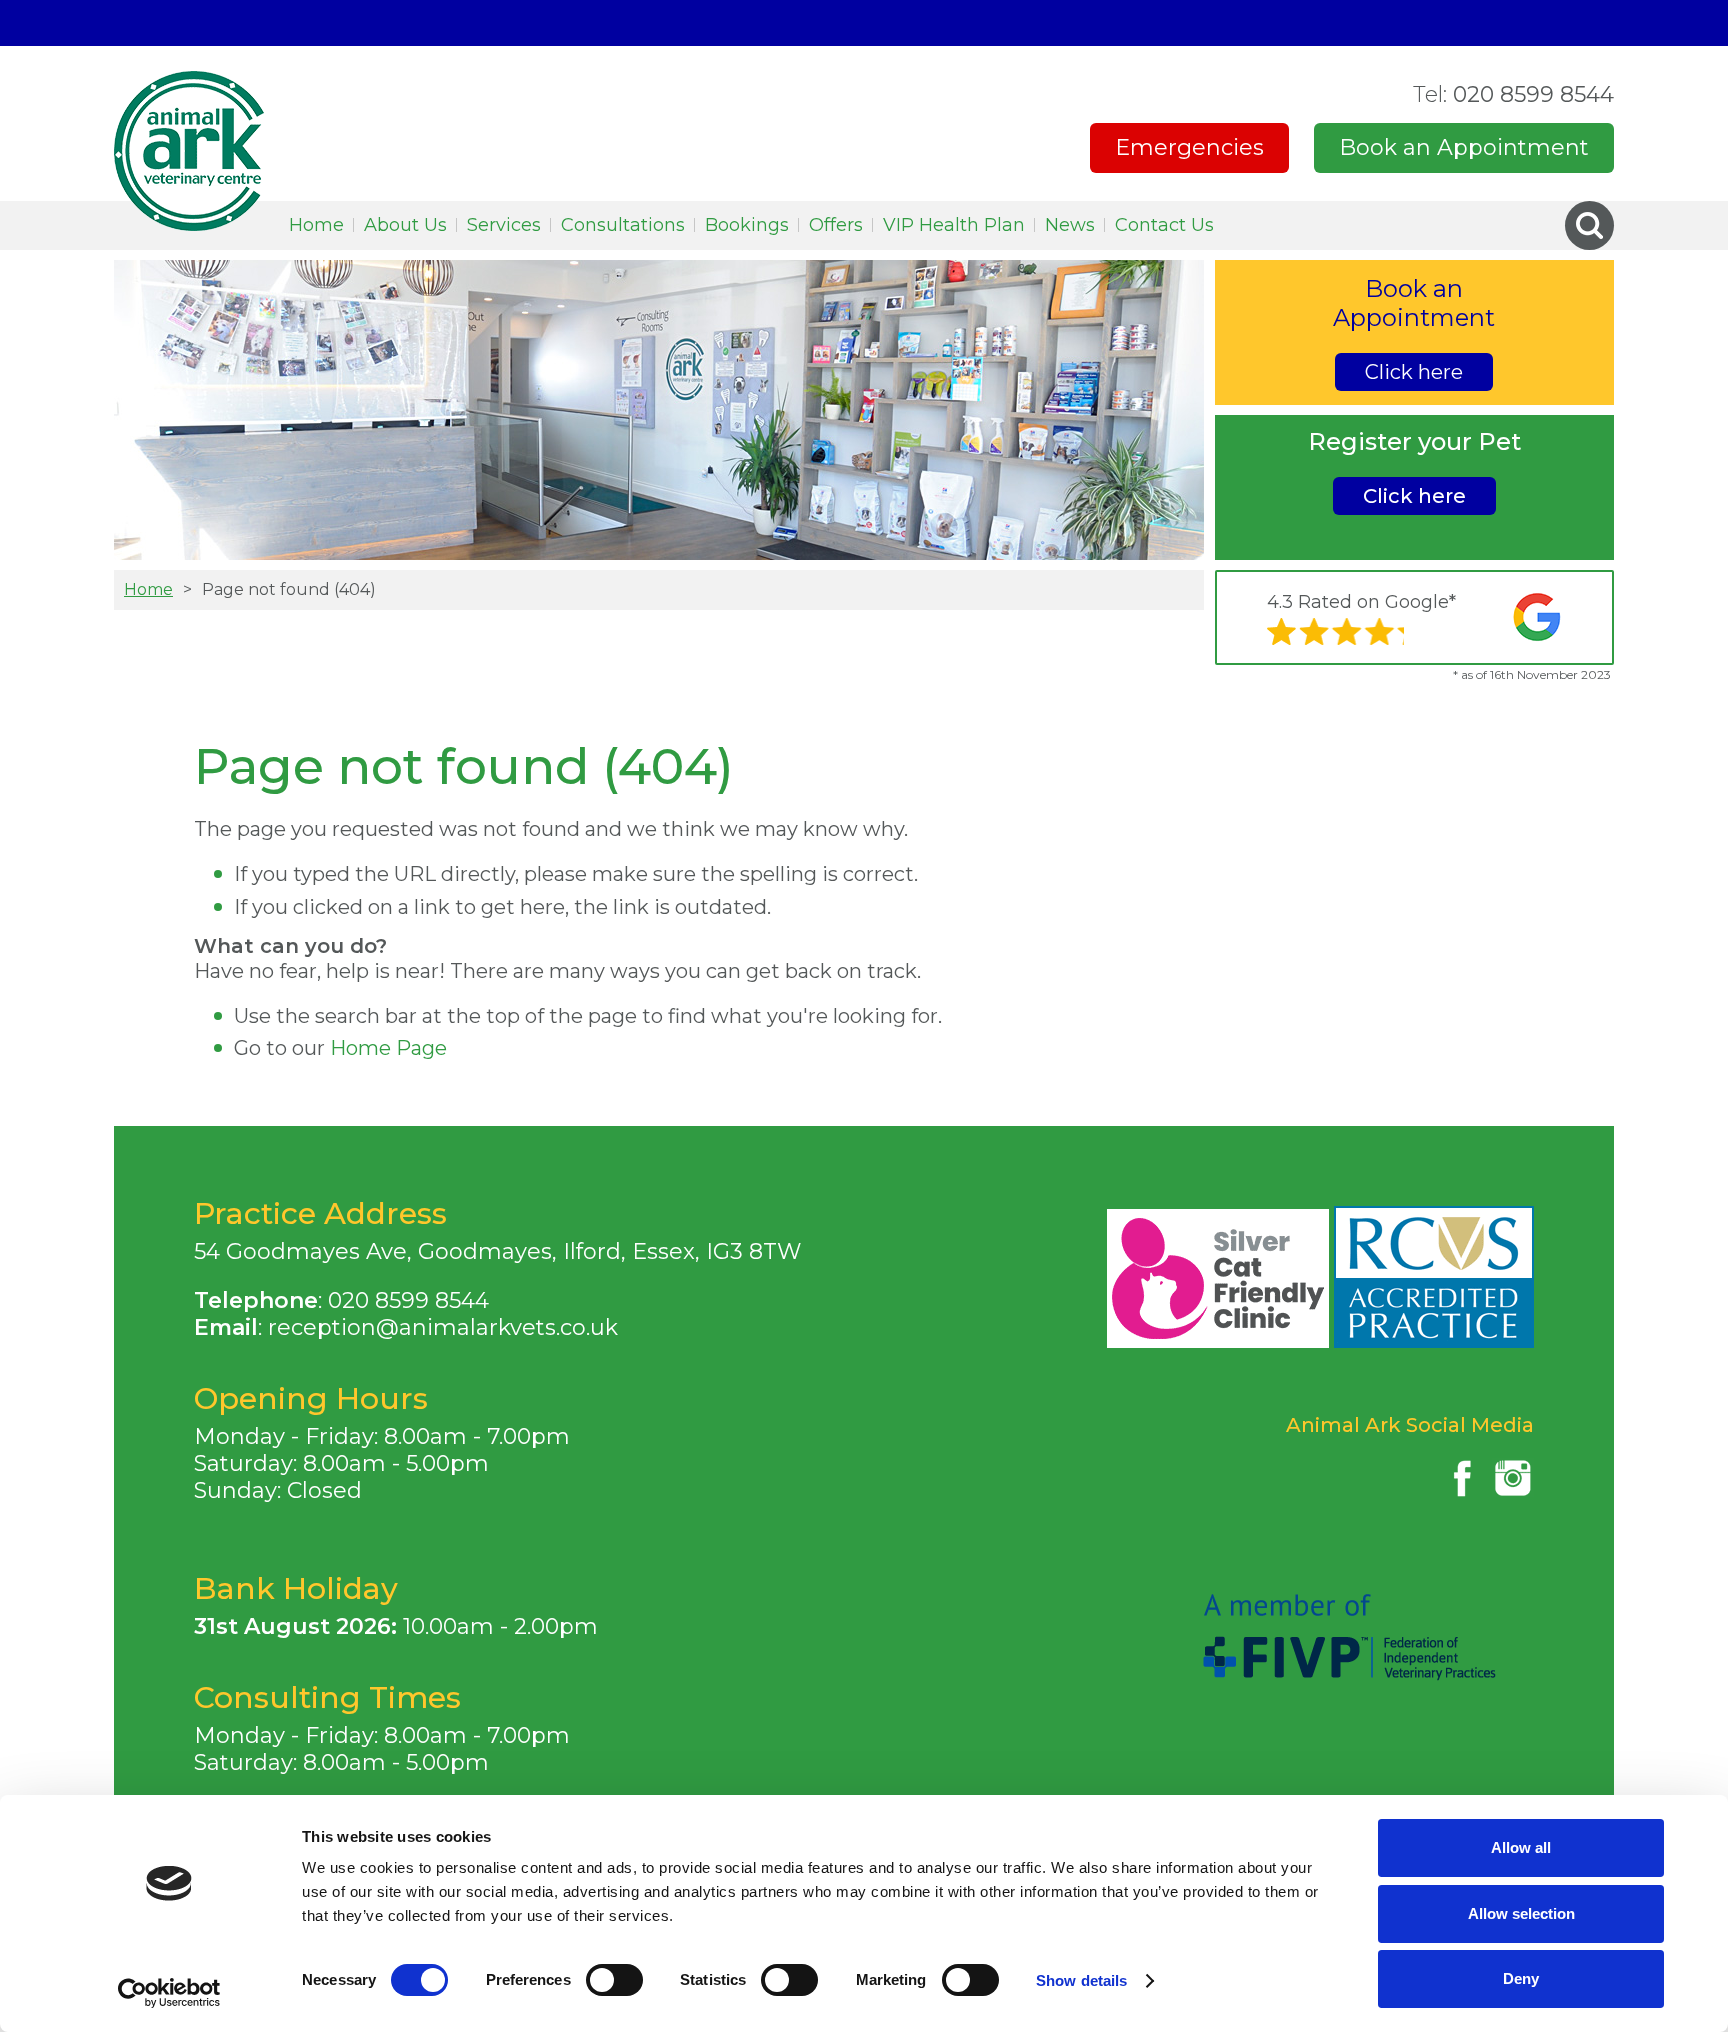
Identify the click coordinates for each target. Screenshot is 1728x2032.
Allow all (1521, 1847)
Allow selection (1521, 1913)
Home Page (388, 1048)
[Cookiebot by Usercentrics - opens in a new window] (169, 1993)
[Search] (1589, 225)
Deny (1521, 1978)
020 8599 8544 (1513, 94)
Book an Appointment (1464, 147)
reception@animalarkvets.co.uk (443, 1327)
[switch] (614, 1980)
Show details (1081, 1980)
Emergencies (1189, 147)
